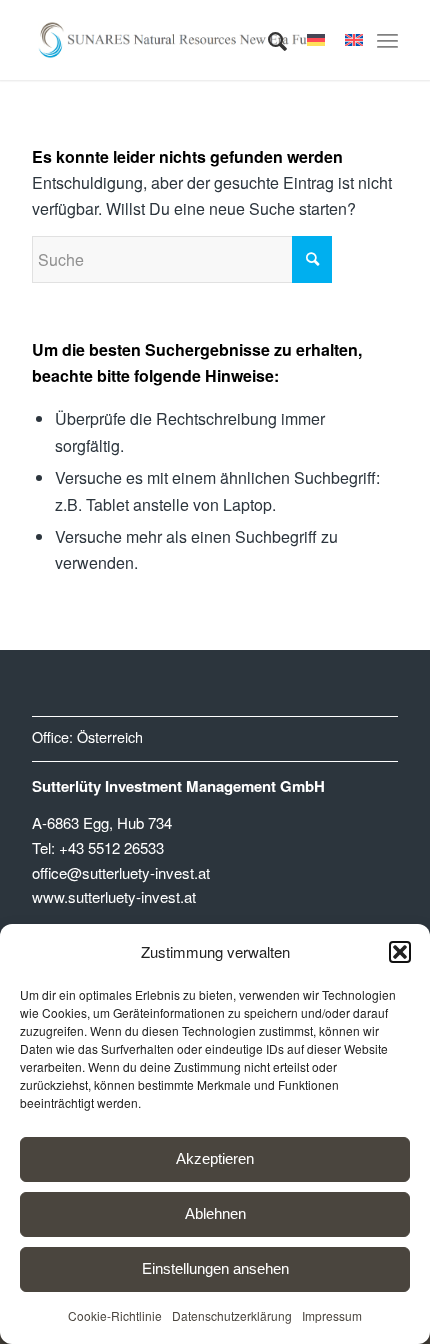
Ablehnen (215, 1213)
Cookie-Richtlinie (115, 1315)
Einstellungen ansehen (215, 1268)
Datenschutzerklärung (232, 1315)
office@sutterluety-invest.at (121, 872)
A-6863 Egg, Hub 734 (102, 822)
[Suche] (267, 40)
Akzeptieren (215, 1158)
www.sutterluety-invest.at (114, 896)
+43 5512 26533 (111, 847)
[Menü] (387, 40)
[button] (400, 952)
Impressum (332, 1315)
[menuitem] (267, 40)
